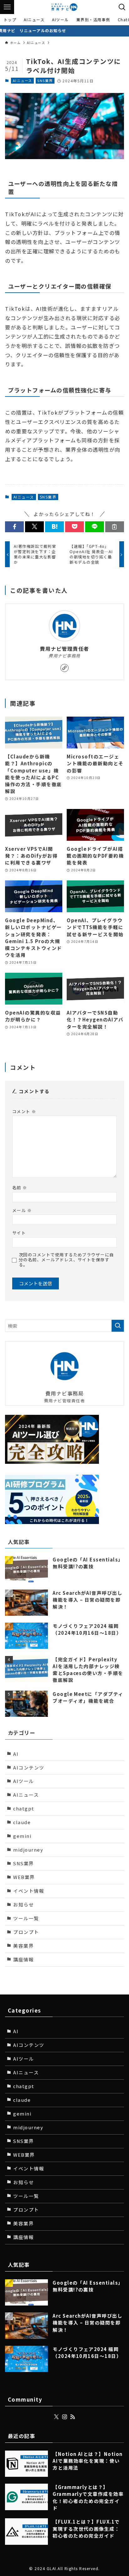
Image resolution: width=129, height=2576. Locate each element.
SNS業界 (45, 80)
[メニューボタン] (7, 7)
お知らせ (23, 1904)
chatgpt (24, 1808)
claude (22, 1822)
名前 (20, 1188)
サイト (19, 1233)
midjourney (28, 1850)
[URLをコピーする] (115, 527)
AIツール (23, 1781)
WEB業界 (24, 1877)
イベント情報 (29, 1891)
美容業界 (23, 1946)
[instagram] (64, 2417)
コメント (24, 1111)
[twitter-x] (56, 2417)
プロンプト (26, 1932)
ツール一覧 (26, 1918)
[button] (14, 527)
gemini (22, 1836)
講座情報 (23, 1959)
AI (16, 1754)
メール (22, 1210)
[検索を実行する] (118, 1326)
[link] (64, 668)
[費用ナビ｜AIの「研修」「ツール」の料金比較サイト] (64, 7)
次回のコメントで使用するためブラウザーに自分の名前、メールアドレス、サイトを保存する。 (66, 1260)
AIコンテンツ (29, 1768)
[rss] (73, 2417)
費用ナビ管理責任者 (64, 649)
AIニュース (23, 80)
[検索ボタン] (122, 7)
